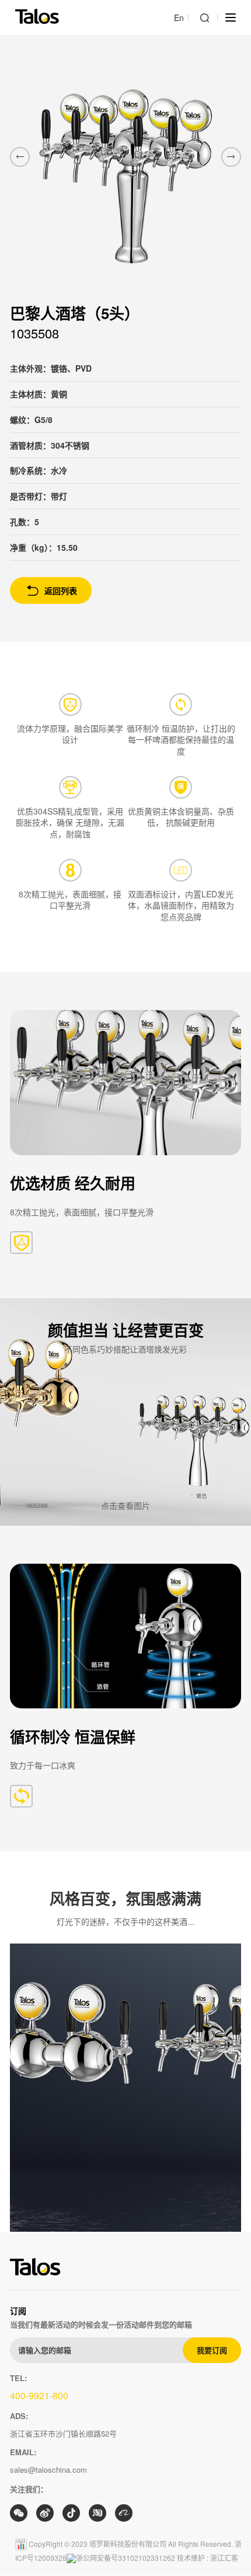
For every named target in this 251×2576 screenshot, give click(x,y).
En (179, 18)
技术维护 (191, 2558)
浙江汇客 (224, 2558)
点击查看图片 (125, 1506)
